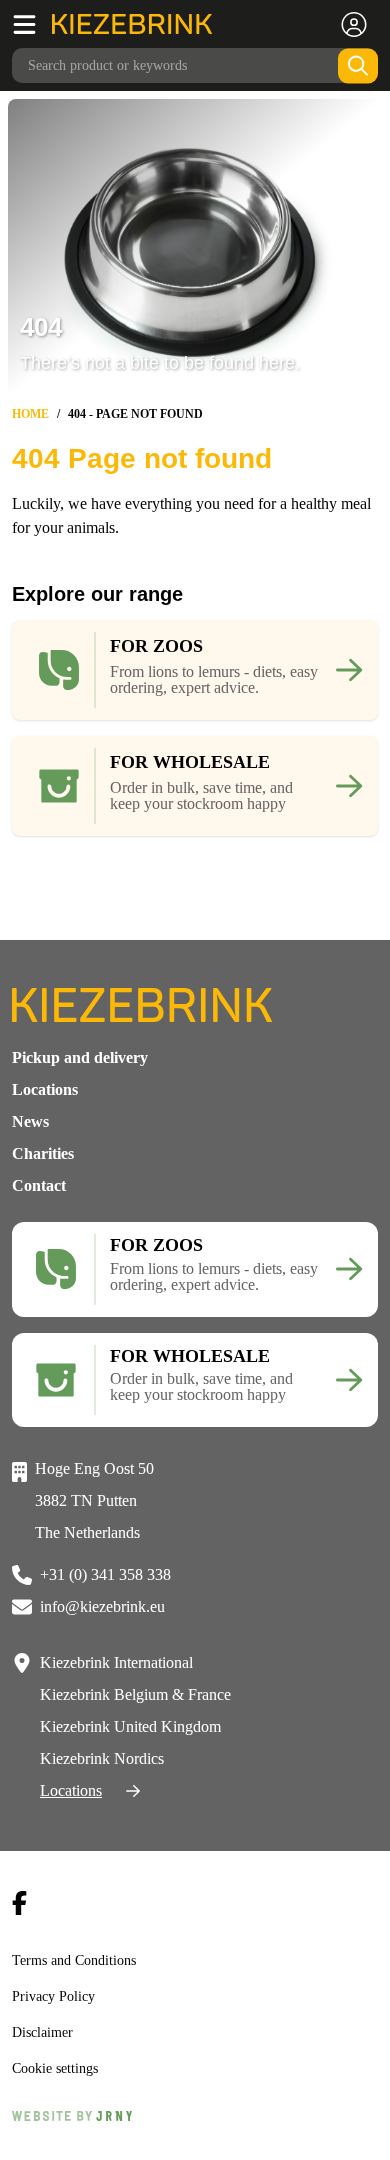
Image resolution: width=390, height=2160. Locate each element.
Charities (43, 1153)
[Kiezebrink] (132, 24)
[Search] (358, 65)
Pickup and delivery (80, 1057)
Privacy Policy (55, 1996)
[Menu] (32, 24)
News (30, 1121)
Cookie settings (60, 2068)
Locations (45, 1089)
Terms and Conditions (80, 1960)
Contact (39, 1185)
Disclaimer (44, 2032)
